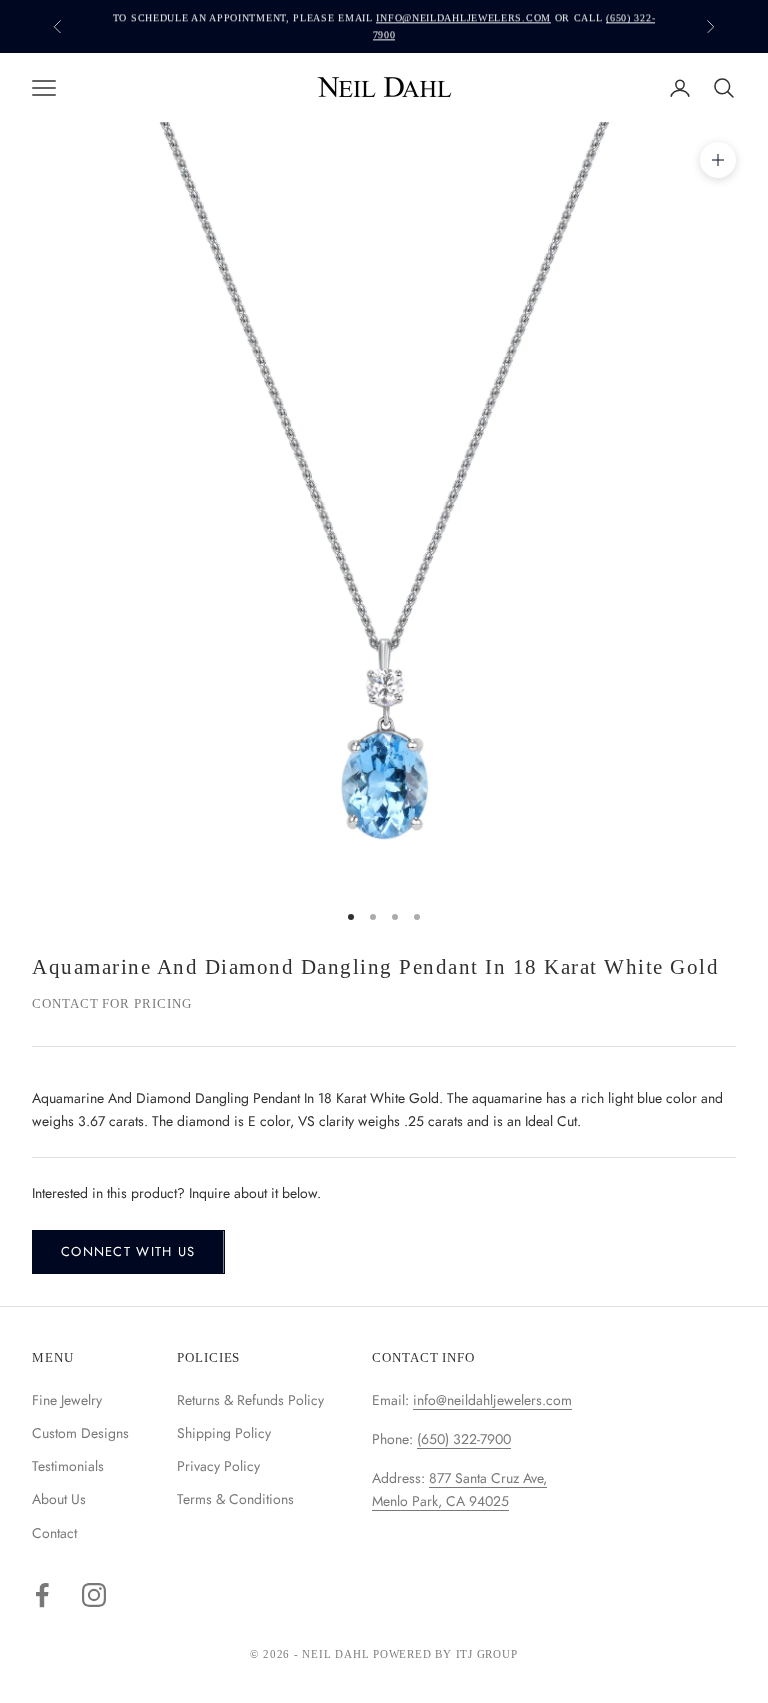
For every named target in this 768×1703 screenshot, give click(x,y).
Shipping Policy (224, 1433)
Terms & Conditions (235, 1499)
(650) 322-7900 (464, 1439)
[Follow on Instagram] (94, 1595)
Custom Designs (80, 1433)
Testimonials (68, 1466)
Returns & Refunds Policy (250, 1400)
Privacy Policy (218, 1466)
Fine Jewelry (67, 1400)
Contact (54, 1533)
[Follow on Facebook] (42, 1595)
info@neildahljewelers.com (463, 17)
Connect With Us (128, 1251)
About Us (59, 1499)
